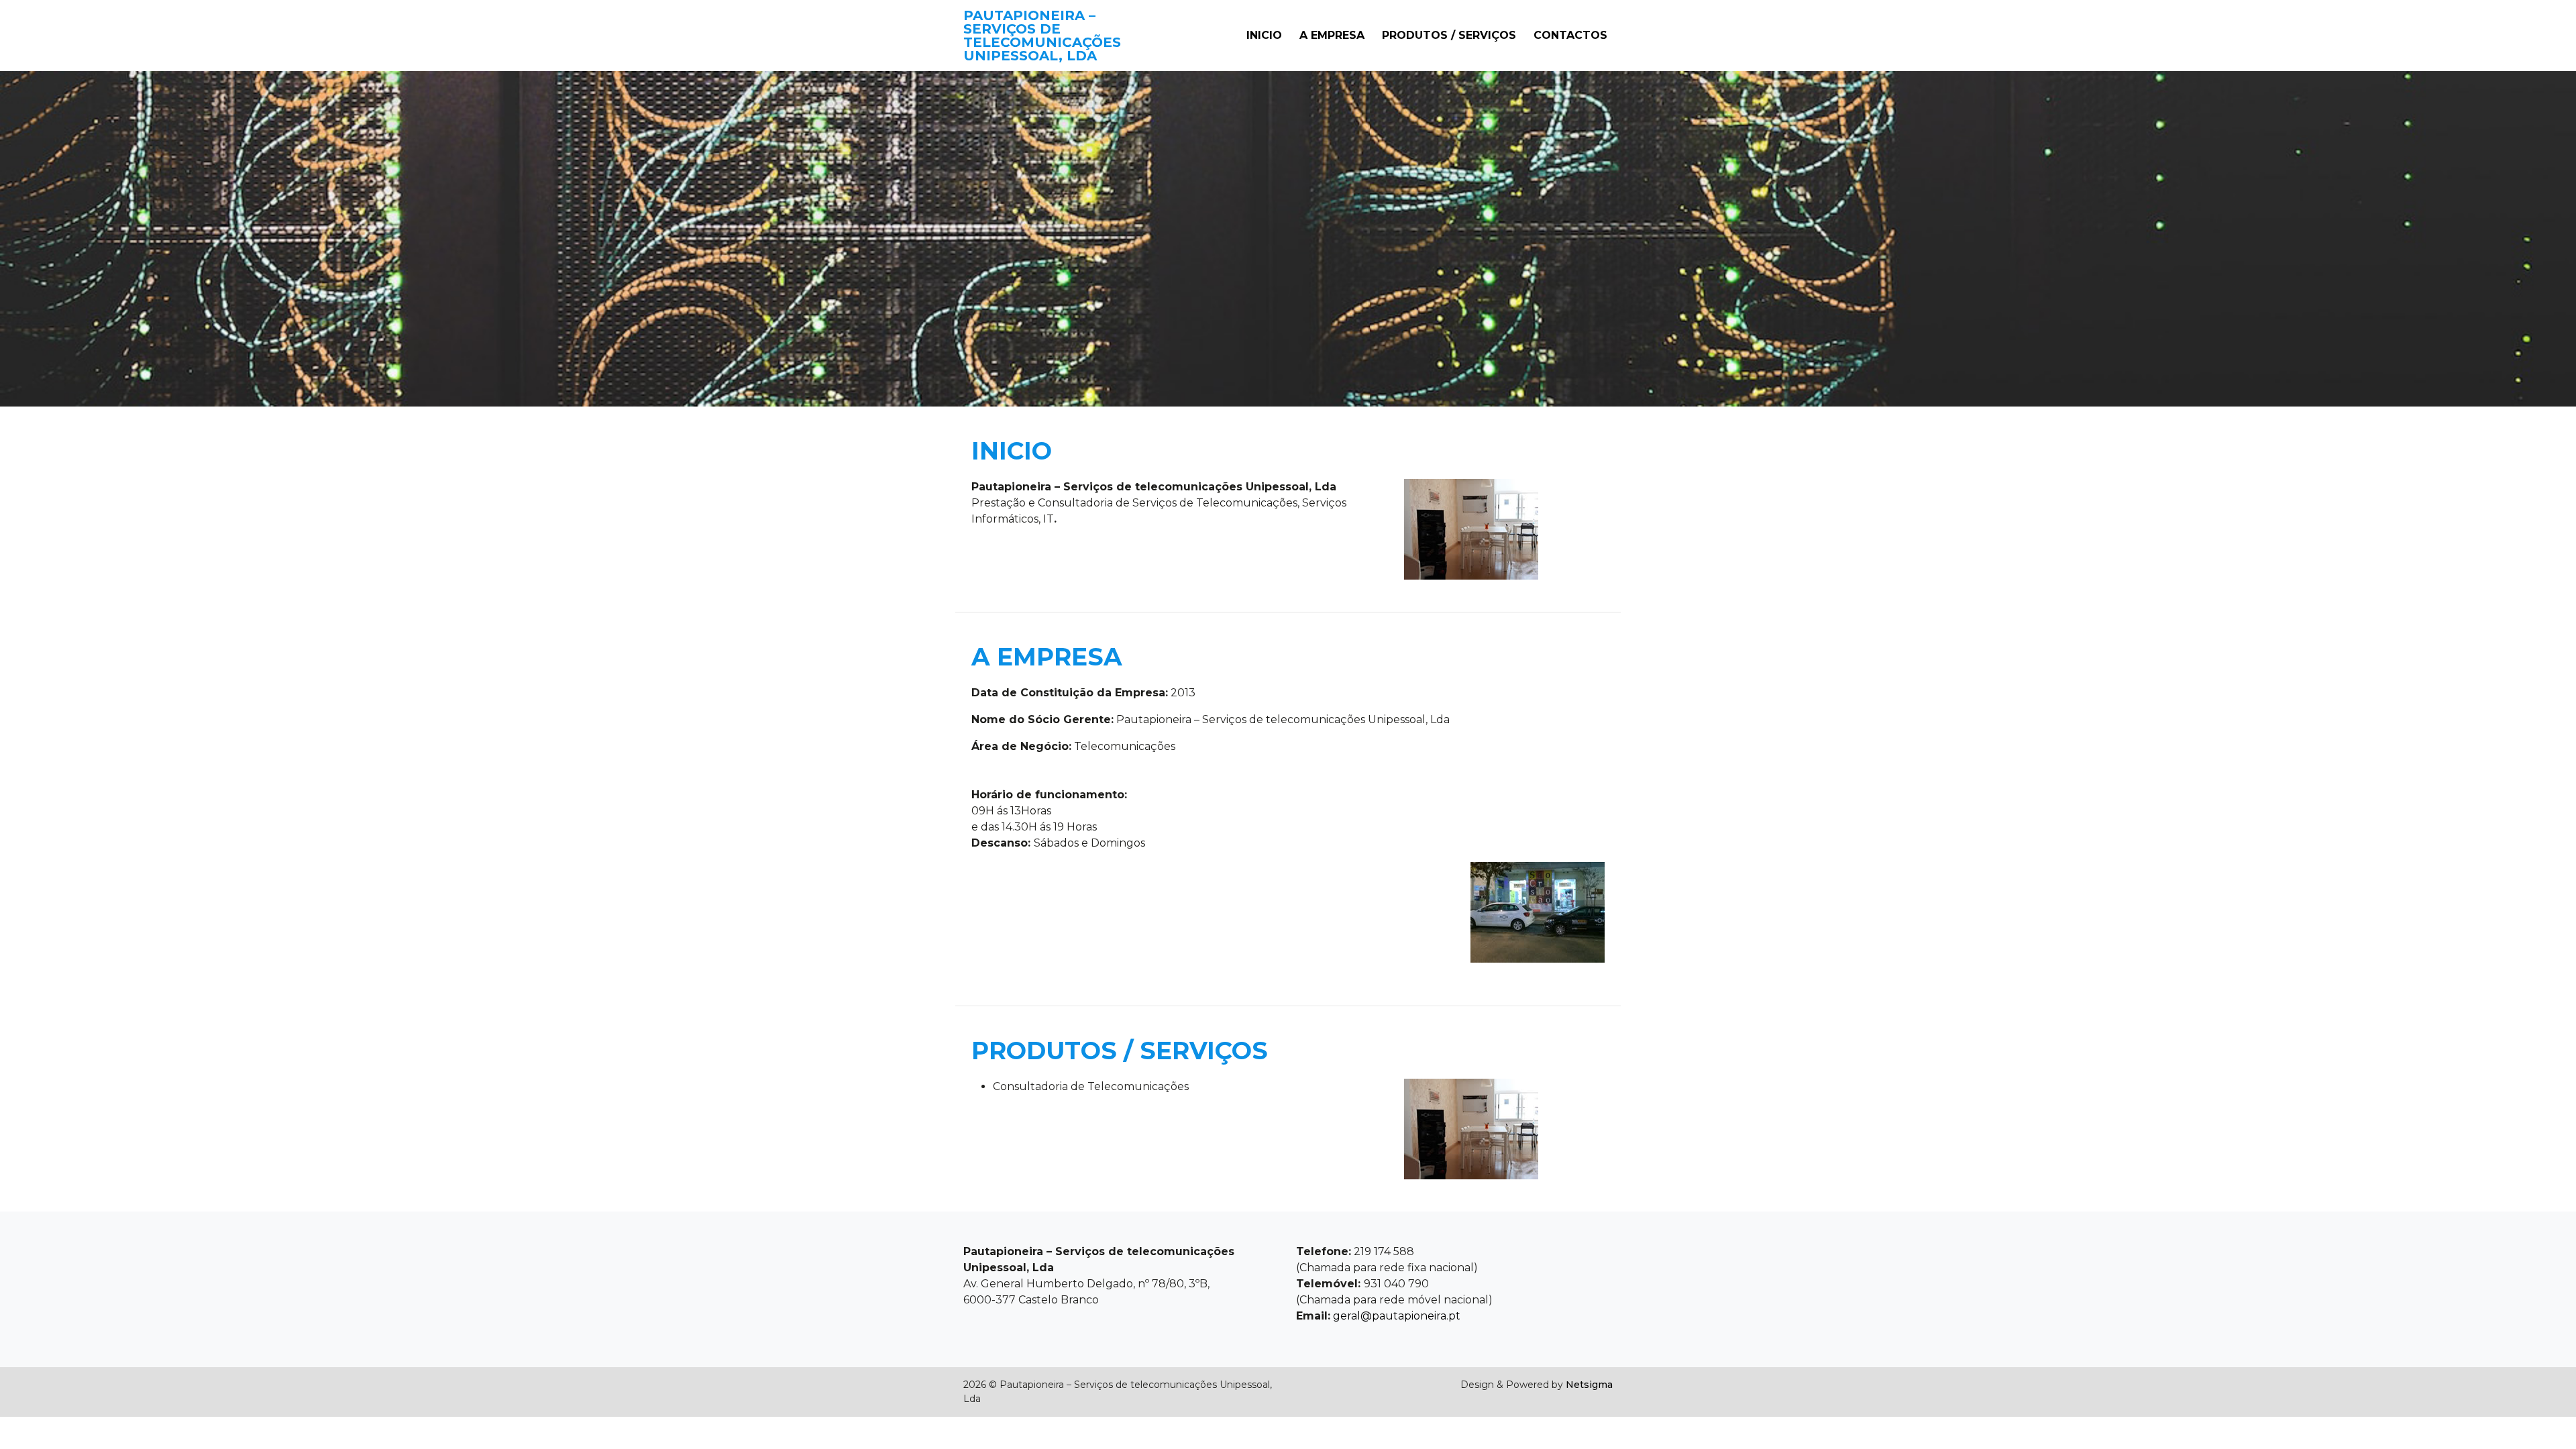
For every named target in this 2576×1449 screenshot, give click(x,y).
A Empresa (1332, 35)
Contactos (1570, 35)
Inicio (1264, 35)
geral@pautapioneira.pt (1395, 1316)
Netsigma (1589, 1385)
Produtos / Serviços (1449, 35)
